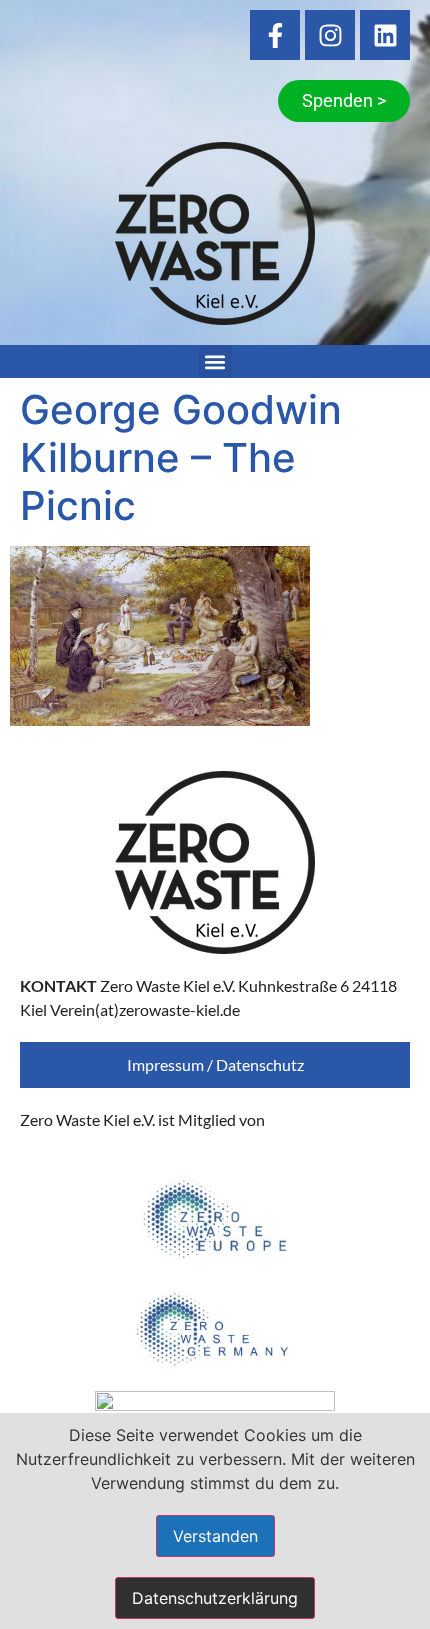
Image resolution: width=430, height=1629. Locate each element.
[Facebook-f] (275, 35)
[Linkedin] (385, 35)
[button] (215, 361)
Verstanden (215, 1536)
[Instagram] (330, 35)
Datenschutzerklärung (215, 1598)
